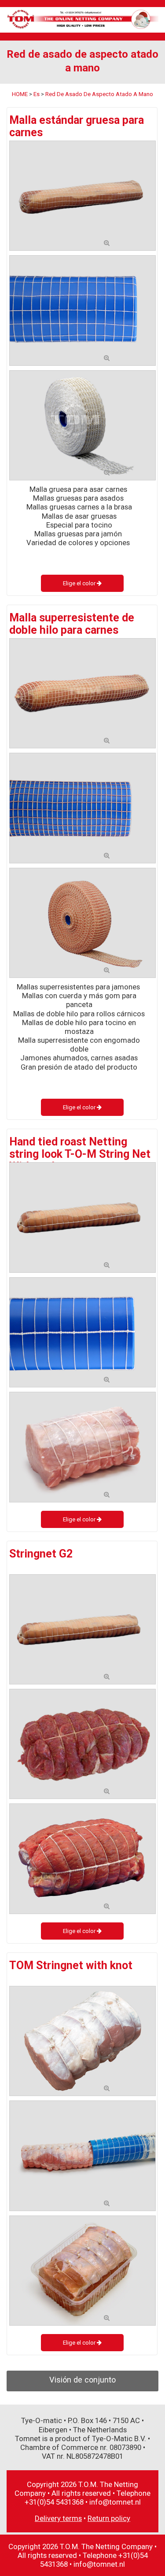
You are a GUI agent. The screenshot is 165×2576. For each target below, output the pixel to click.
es (37, 94)
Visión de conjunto (82, 2380)
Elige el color (80, 583)
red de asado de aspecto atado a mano (99, 94)
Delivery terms (58, 2518)
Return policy (109, 2518)
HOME (20, 94)
